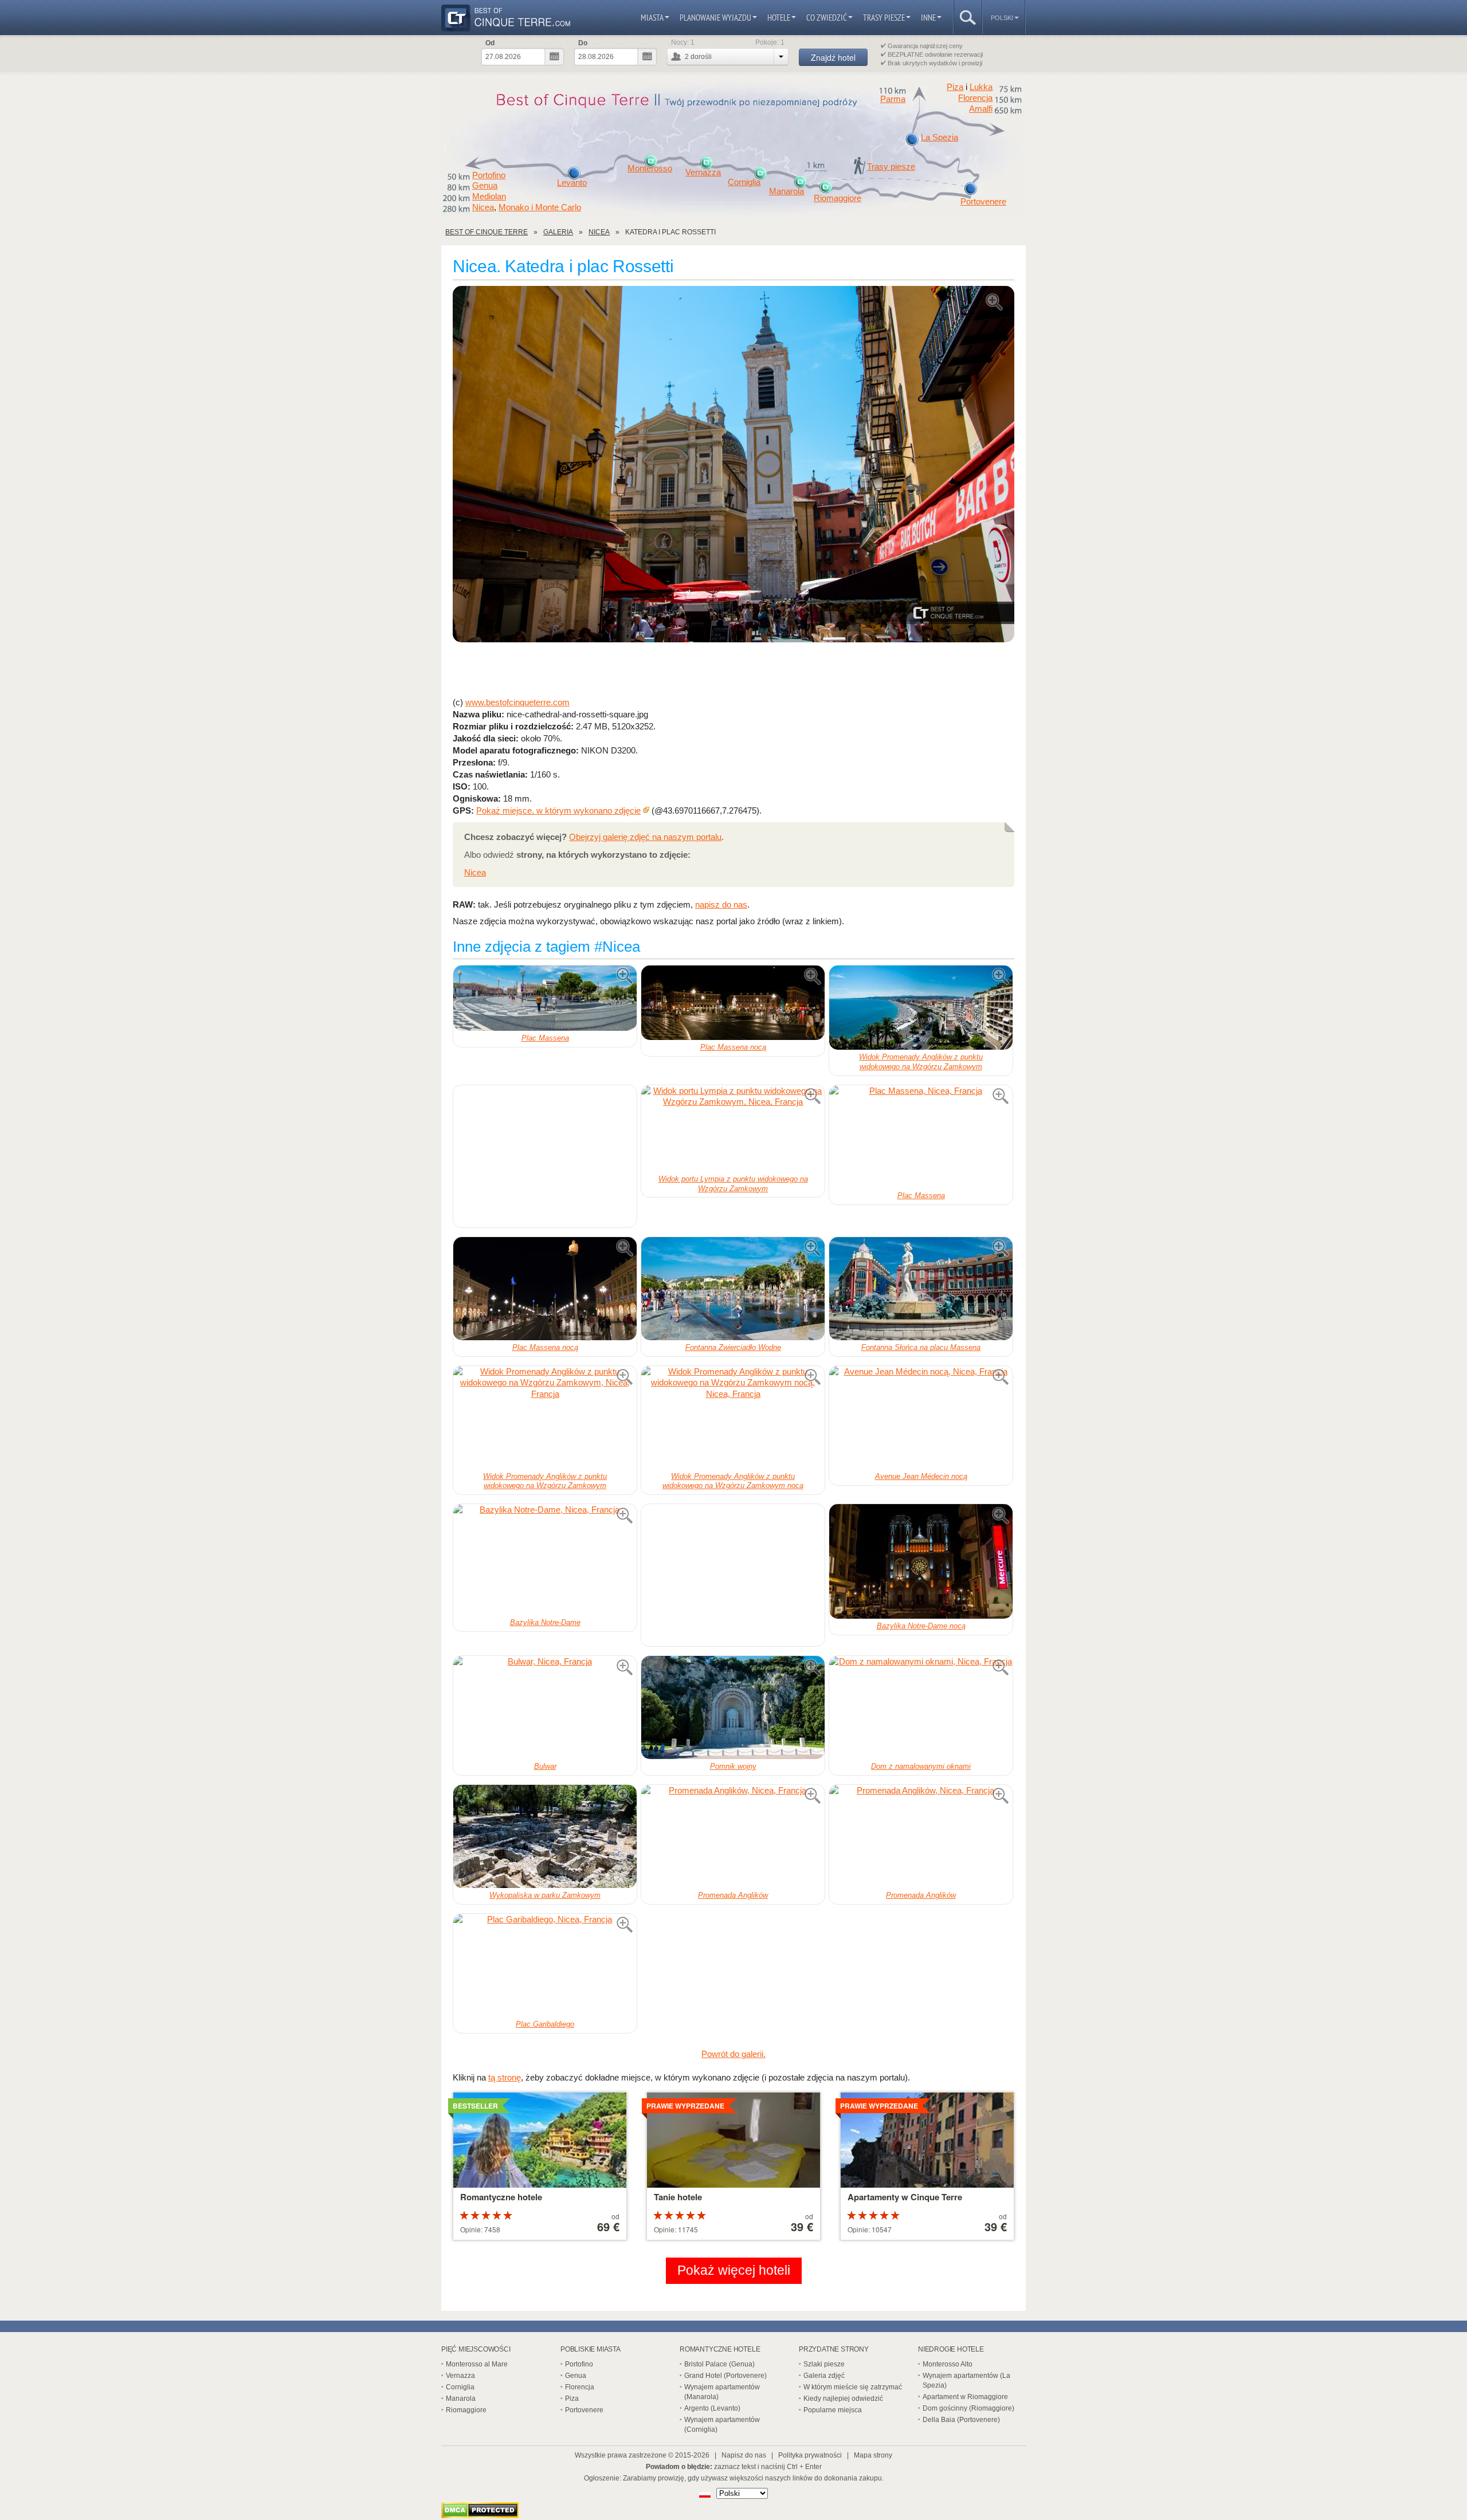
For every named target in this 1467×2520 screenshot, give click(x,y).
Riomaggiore (838, 198)
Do (583, 43)
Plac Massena (545, 1038)
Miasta (652, 17)
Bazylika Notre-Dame (545, 1622)
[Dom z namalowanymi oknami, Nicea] (921, 1708)
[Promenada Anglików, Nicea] (733, 1836)
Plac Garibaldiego (545, 2024)
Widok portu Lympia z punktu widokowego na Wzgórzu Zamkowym (733, 1184)
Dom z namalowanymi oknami (921, 1766)
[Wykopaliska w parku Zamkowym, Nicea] (545, 1836)
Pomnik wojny (733, 1766)
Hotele (779, 17)
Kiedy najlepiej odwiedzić (843, 2399)
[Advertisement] (733, 670)
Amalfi (981, 109)
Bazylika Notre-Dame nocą (921, 1626)
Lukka (981, 87)
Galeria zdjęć (824, 2376)
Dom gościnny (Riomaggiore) (968, 2408)
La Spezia (940, 138)
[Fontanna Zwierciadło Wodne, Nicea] (733, 1289)
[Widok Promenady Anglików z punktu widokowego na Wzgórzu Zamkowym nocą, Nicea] (733, 1418)
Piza (955, 87)
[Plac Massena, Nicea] (545, 998)
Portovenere (983, 202)
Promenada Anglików (733, 1895)
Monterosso (650, 168)
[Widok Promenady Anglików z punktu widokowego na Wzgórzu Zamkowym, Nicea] (921, 1008)
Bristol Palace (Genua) (719, 2364)
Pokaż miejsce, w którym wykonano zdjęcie (558, 810)
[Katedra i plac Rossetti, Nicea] (733, 465)
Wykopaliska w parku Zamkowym (545, 1895)
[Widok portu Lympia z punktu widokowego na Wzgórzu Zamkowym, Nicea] (733, 1128)
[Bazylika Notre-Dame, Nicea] (545, 1560)
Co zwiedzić (827, 17)
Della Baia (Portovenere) (961, 2420)
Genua (485, 186)
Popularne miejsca (833, 2410)
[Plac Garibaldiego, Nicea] (545, 1965)
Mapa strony (873, 2455)
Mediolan (489, 197)
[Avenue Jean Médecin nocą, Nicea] (921, 1418)
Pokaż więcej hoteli (734, 2270)
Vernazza (703, 172)
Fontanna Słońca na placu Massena (921, 1347)
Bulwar (545, 1766)
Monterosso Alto (948, 2364)
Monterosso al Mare (477, 2364)
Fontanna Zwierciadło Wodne (733, 1347)
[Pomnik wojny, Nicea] (733, 1708)
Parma (893, 99)
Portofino (489, 175)
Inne (928, 17)
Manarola (787, 191)
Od (490, 43)
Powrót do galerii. (733, 2054)
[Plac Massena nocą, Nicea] (733, 1002)
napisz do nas (721, 904)
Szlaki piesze (824, 2364)
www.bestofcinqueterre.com (517, 702)
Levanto (572, 183)
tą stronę (505, 2077)
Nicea (483, 207)
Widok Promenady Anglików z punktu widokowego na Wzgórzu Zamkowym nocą (733, 1481)
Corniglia (744, 182)
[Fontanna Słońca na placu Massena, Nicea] (921, 1289)
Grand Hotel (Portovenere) (725, 2376)
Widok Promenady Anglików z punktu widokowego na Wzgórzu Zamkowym (921, 1062)
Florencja (975, 98)
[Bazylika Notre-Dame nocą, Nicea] (921, 1561)
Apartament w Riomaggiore (965, 2397)
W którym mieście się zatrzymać (853, 2387)
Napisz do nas (744, 2455)
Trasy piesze (884, 17)
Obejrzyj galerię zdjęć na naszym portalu (645, 837)
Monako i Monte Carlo (540, 207)
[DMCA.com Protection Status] (480, 2515)
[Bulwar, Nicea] (545, 1708)
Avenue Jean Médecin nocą (921, 1476)
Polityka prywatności (810, 2455)
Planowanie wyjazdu (715, 17)
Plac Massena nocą (733, 1047)
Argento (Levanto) (712, 2408)
